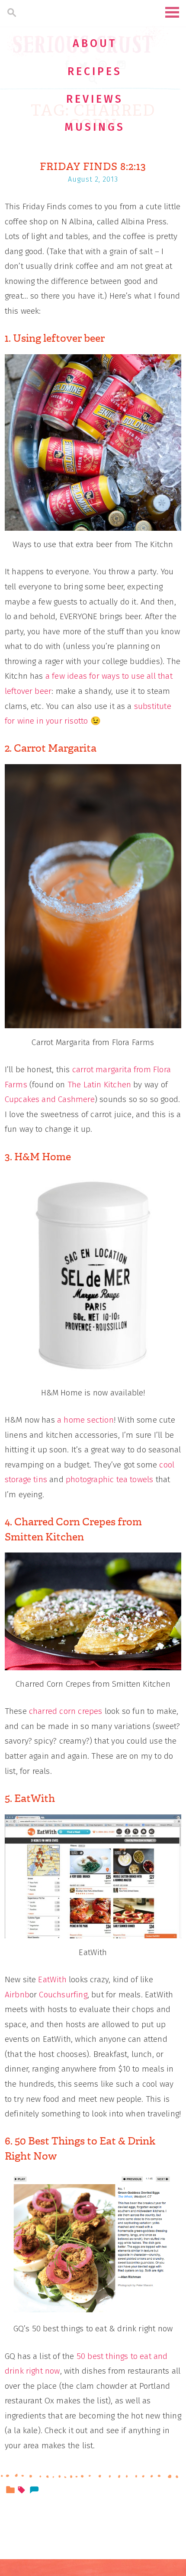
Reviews (95, 99)
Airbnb (17, 1995)
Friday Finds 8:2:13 (93, 167)
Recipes (95, 72)
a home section (85, 1420)
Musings (95, 127)
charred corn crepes (66, 1711)
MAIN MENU (172, 12)
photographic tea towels (109, 1479)
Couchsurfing (63, 1995)
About (95, 44)
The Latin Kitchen (99, 1085)
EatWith (52, 1979)
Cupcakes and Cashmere (50, 1099)
